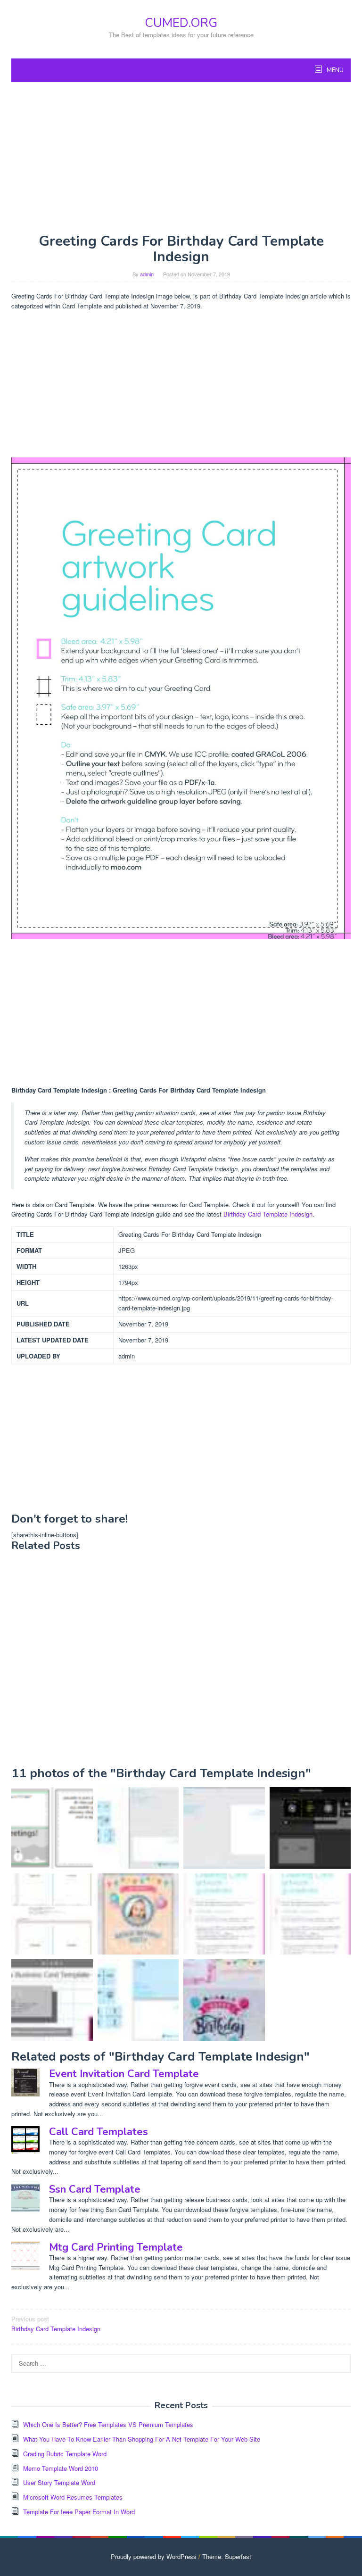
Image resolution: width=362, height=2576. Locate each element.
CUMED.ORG (181, 23)
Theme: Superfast (227, 2556)
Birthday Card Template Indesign (268, 1214)
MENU (334, 70)
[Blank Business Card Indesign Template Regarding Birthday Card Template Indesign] (52, 2000)
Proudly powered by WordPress (154, 2556)
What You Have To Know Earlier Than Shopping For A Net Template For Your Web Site (142, 2439)
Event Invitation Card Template (124, 2074)
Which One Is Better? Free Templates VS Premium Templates (108, 2424)
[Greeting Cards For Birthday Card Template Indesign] (310, 1914)
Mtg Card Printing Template (116, 2247)
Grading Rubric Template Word (65, 2454)
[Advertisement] (181, 157)
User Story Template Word (59, 2482)
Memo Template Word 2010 (61, 2468)
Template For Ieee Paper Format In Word (79, 2512)
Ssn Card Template (95, 2189)
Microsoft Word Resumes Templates (73, 2497)
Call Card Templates (99, 2132)
